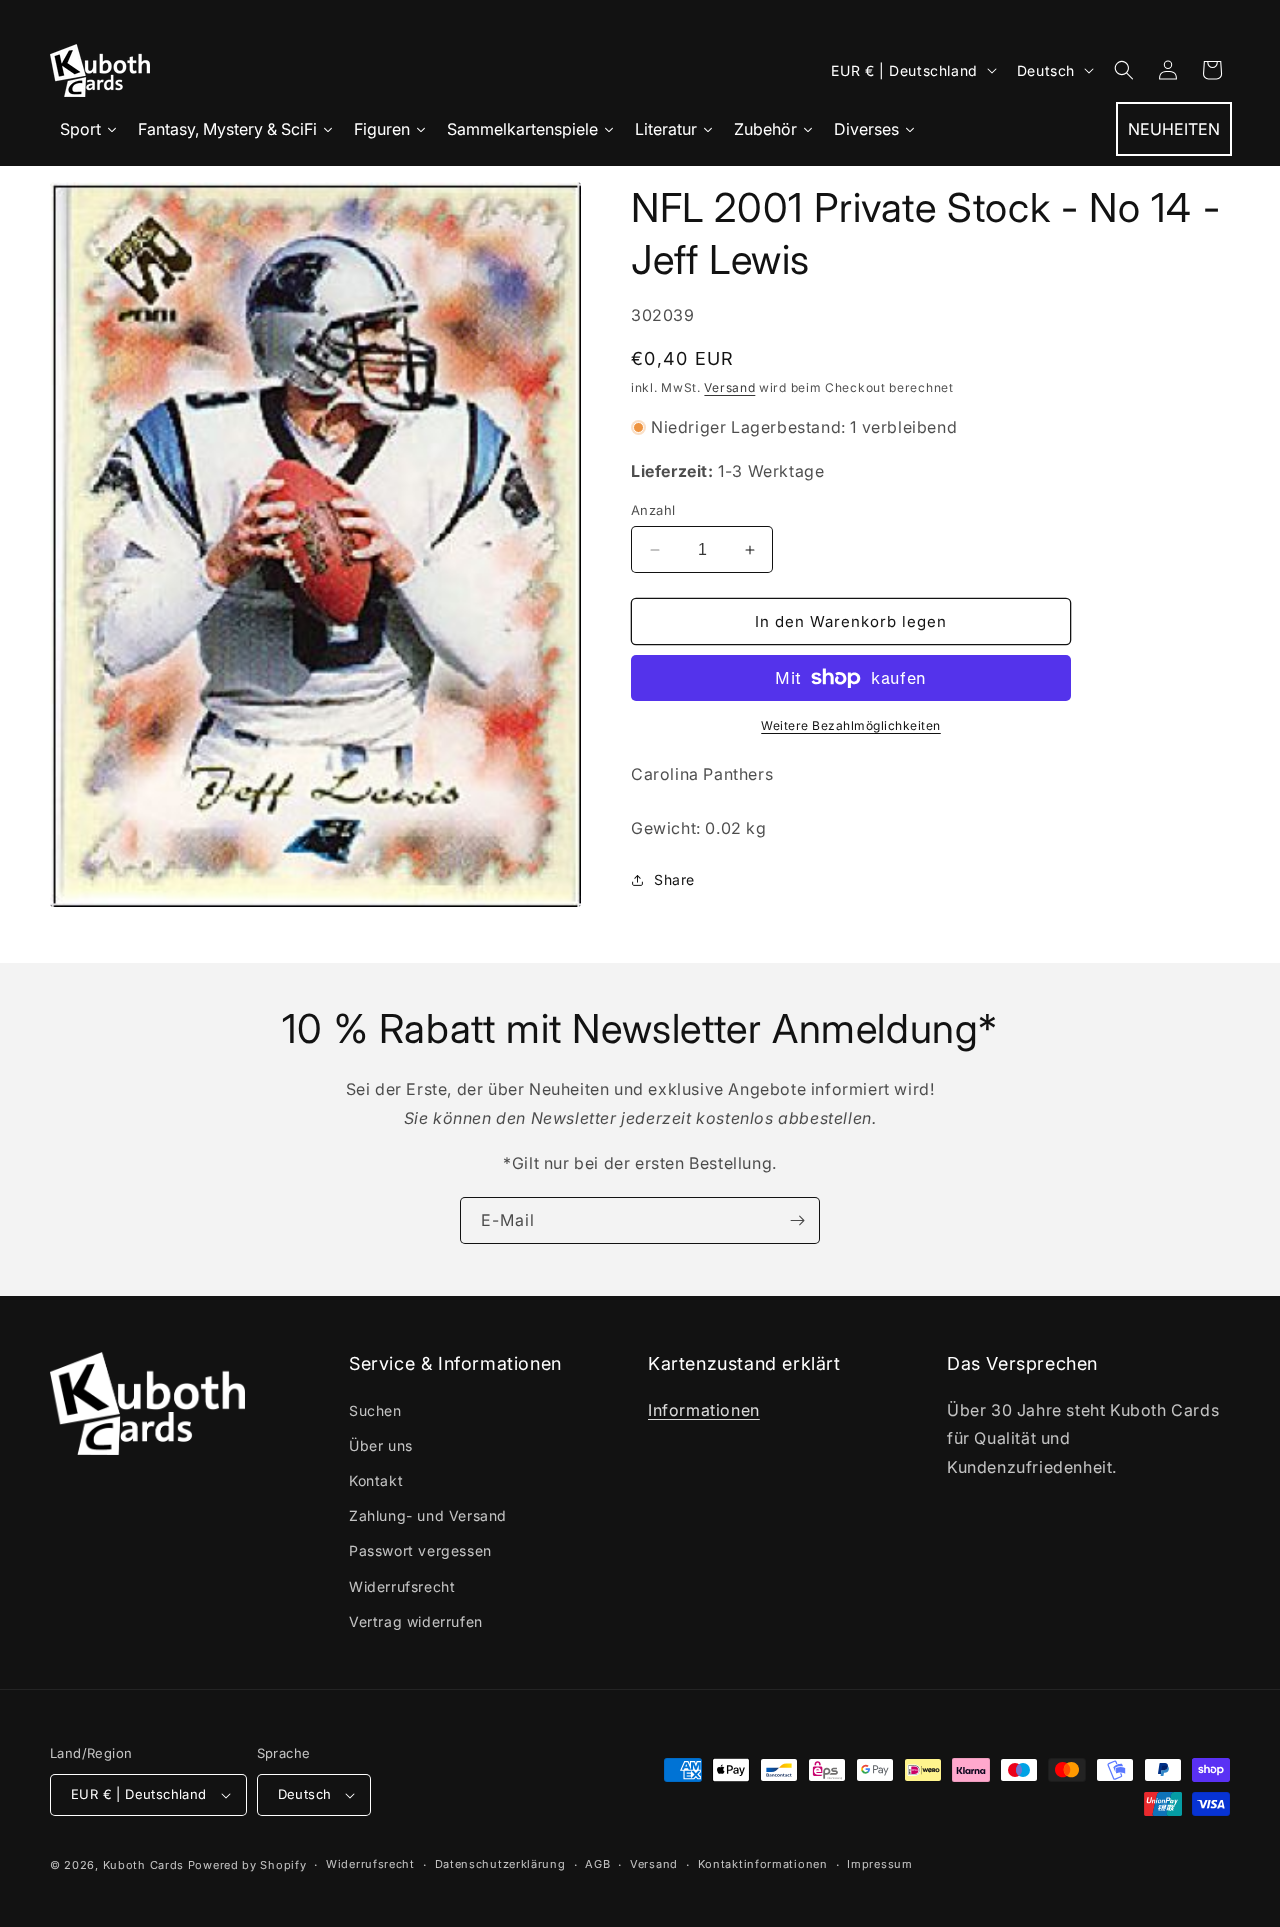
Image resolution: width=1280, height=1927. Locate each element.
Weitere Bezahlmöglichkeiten (851, 725)
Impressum (879, 1864)
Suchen (375, 1410)
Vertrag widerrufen (416, 1621)
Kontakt (376, 1480)
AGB (597, 1864)
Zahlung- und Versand (428, 1515)
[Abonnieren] (797, 1220)
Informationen (704, 1410)
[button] (1124, 70)
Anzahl (653, 510)
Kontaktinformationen (763, 1864)
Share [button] (674, 879)
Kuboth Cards (143, 1865)
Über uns (381, 1445)
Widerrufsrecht (402, 1586)
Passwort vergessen (420, 1551)
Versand (729, 387)
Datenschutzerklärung (500, 1864)
